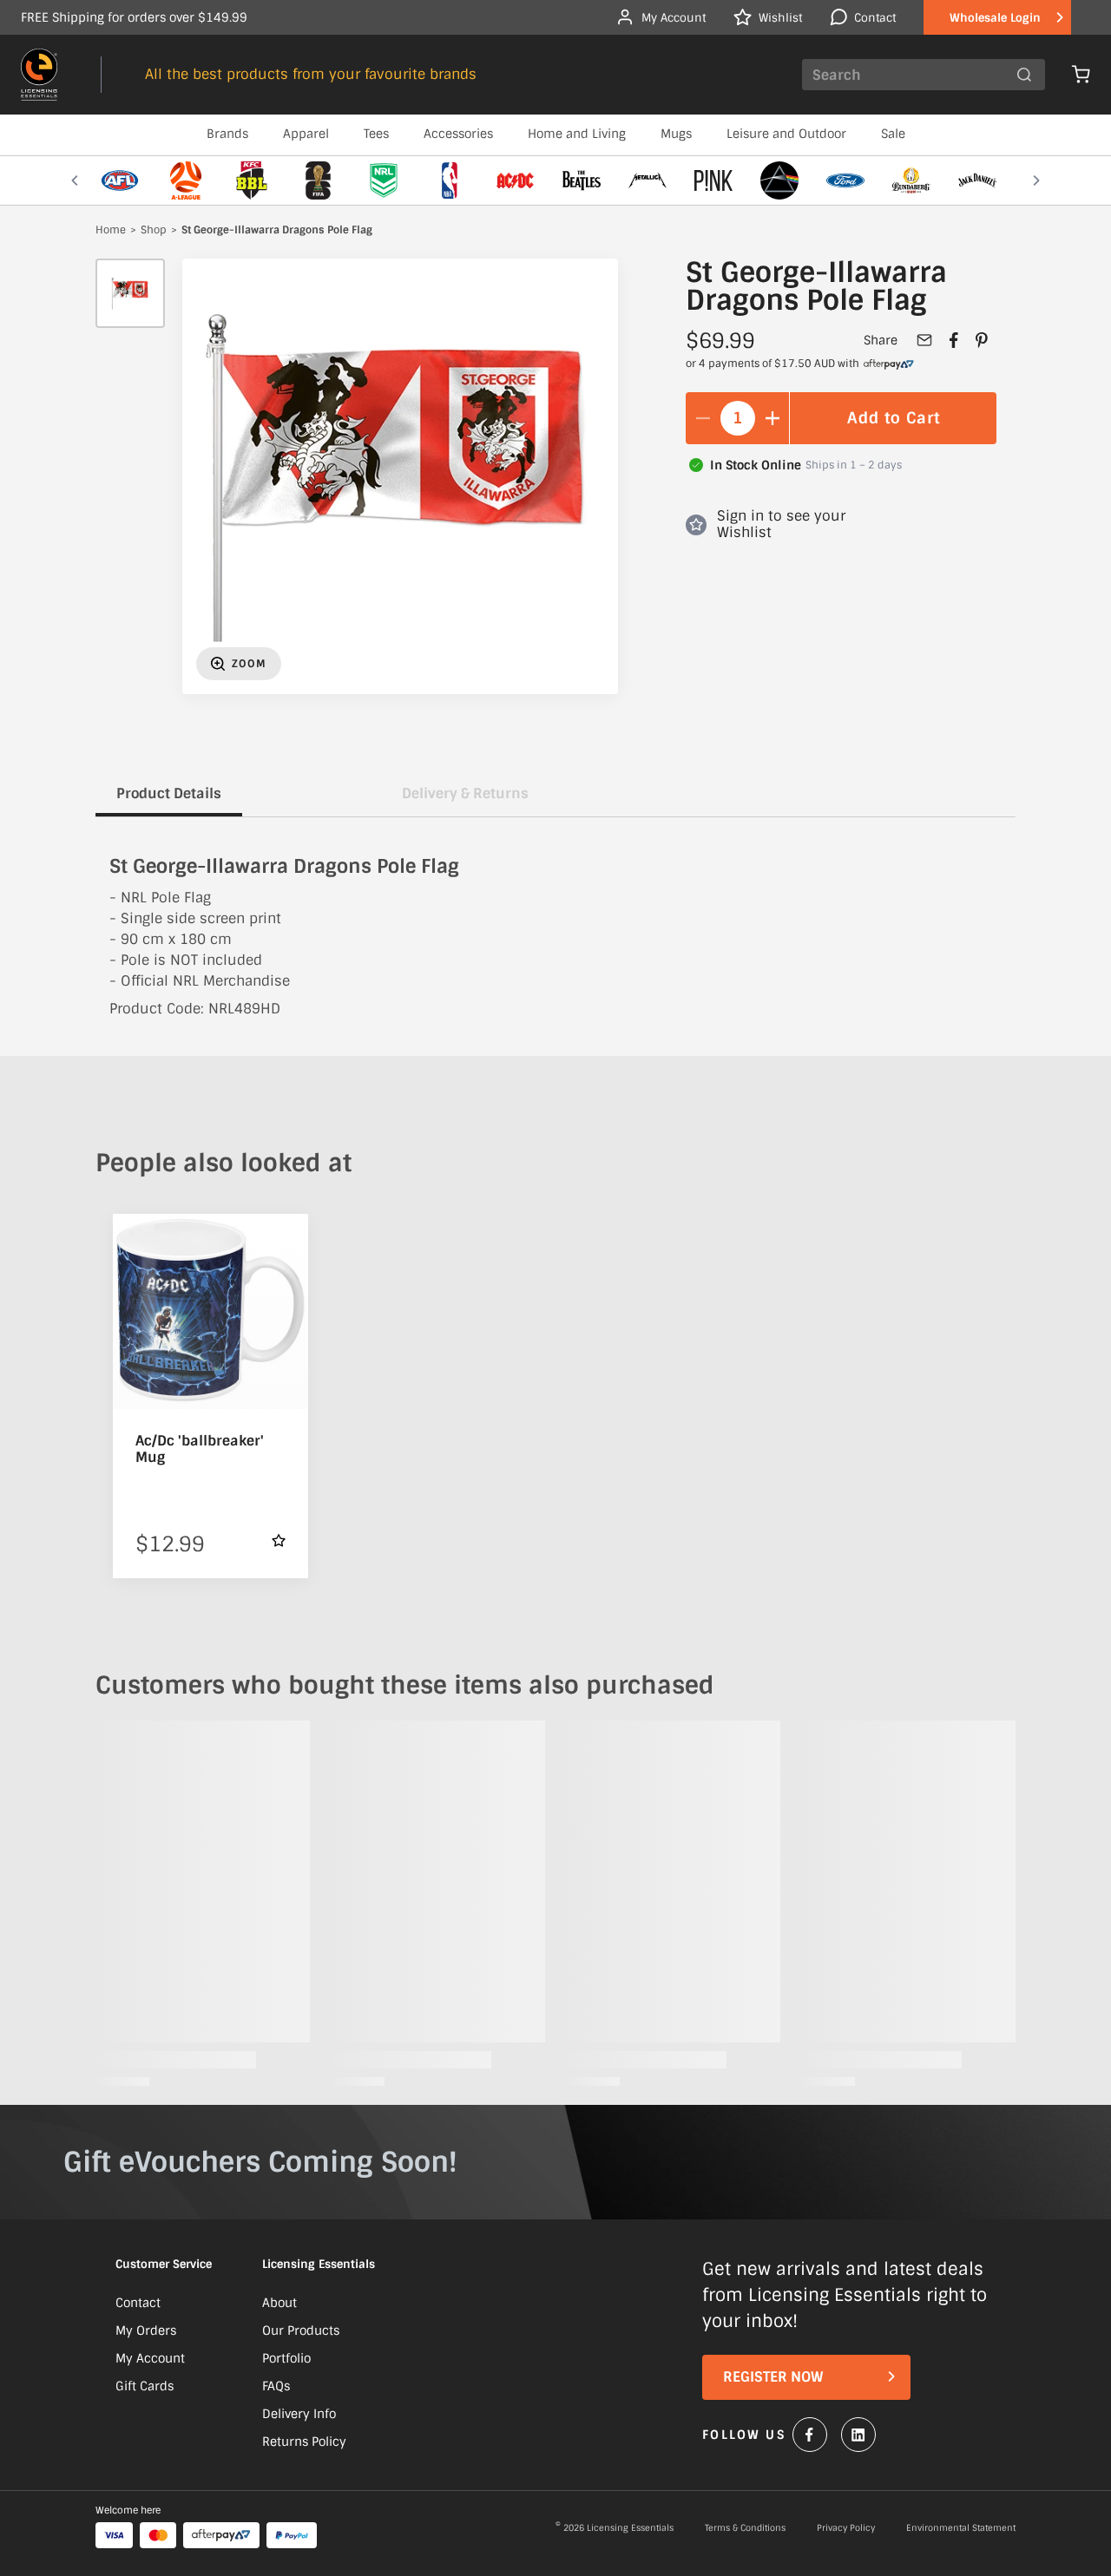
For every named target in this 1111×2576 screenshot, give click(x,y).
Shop (154, 231)
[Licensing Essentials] (39, 75)
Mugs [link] (676, 134)
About (279, 2303)
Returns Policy (304, 2442)
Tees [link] (376, 134)
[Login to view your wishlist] (279, 1540)
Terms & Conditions (745, 2528)
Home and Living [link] (577, 134)
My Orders (146, 2330)
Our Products (301, 2330)
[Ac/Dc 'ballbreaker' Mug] (210, 1311)
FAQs (276, 2386)
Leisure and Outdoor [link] (786, 134)
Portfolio (286, 2358)
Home (111, 231)
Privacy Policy (846, 2528)
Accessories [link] (458, 134)
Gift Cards (145, 2386)
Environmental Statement (961, 2528)
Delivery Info (299, 2414)
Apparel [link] (306, 134)
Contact (138, 2303)
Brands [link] (227, 134)
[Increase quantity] (772, 418)
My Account (150, 2358)
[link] (889, 364)
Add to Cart (894, 418)
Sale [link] (893, 134)
